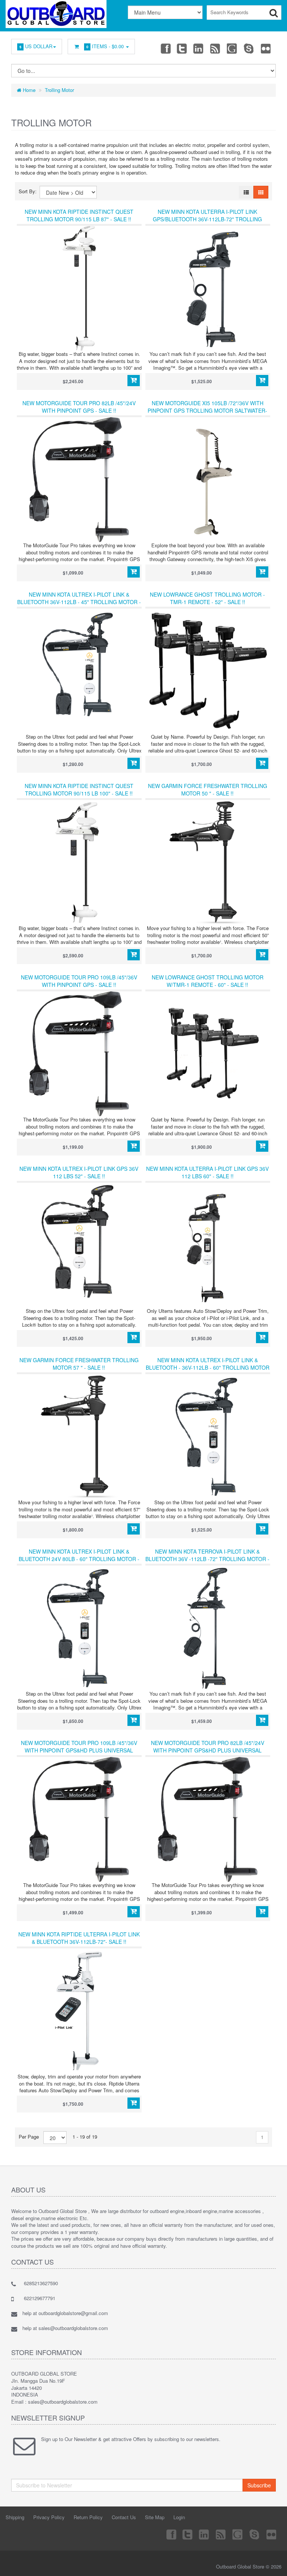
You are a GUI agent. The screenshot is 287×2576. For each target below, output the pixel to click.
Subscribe (259, 2485)
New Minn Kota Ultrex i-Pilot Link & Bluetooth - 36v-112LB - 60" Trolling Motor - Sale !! (208, 1367)
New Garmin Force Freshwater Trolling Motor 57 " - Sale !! (79, 1364)
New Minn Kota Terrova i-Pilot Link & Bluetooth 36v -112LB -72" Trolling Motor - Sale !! (207, 1559)
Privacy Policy (49, 2517)
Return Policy (88, 2517)
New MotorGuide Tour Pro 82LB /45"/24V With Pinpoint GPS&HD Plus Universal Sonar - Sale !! (208, 1750)
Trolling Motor (59, 90)
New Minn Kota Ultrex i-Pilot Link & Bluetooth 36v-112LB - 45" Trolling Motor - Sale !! (79, 602)
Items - (105, 46)
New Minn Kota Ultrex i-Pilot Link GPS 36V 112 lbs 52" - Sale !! (79, 1172)
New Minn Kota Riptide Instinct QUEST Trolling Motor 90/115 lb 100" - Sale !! (79, 790)
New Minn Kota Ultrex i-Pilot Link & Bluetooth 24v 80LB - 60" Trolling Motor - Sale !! (79, 1559)
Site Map (155, 2517)
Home (28, 90)
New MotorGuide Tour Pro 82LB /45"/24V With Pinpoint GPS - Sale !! (79, 407)
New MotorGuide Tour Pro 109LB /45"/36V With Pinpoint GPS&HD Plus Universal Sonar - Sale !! (79, 1750)
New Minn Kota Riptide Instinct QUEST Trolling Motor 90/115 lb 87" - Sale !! (79, 215)
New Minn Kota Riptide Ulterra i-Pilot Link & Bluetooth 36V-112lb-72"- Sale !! (79, 1938)
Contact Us (124, 2517)
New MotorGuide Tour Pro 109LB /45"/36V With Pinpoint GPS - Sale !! (79, 981)
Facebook (165, 48)
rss (216, 48)
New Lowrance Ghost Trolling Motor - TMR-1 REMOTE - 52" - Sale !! (207, 598)
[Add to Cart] (134, 381)
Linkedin (199, 48)
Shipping (15, 2517)
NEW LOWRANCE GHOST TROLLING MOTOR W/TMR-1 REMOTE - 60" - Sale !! (208, 981)
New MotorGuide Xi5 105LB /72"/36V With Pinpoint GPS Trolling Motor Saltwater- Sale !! (207, 410)
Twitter (182, 48)
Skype (249, 48)
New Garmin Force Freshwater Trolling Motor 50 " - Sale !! (208, 790)
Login (179, 2517)
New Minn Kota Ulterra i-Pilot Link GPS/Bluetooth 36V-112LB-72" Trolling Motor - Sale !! (207, 219)
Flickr (266, 48)
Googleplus (232, 48)
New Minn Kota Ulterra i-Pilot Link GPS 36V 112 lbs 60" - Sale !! (207, 1172)
